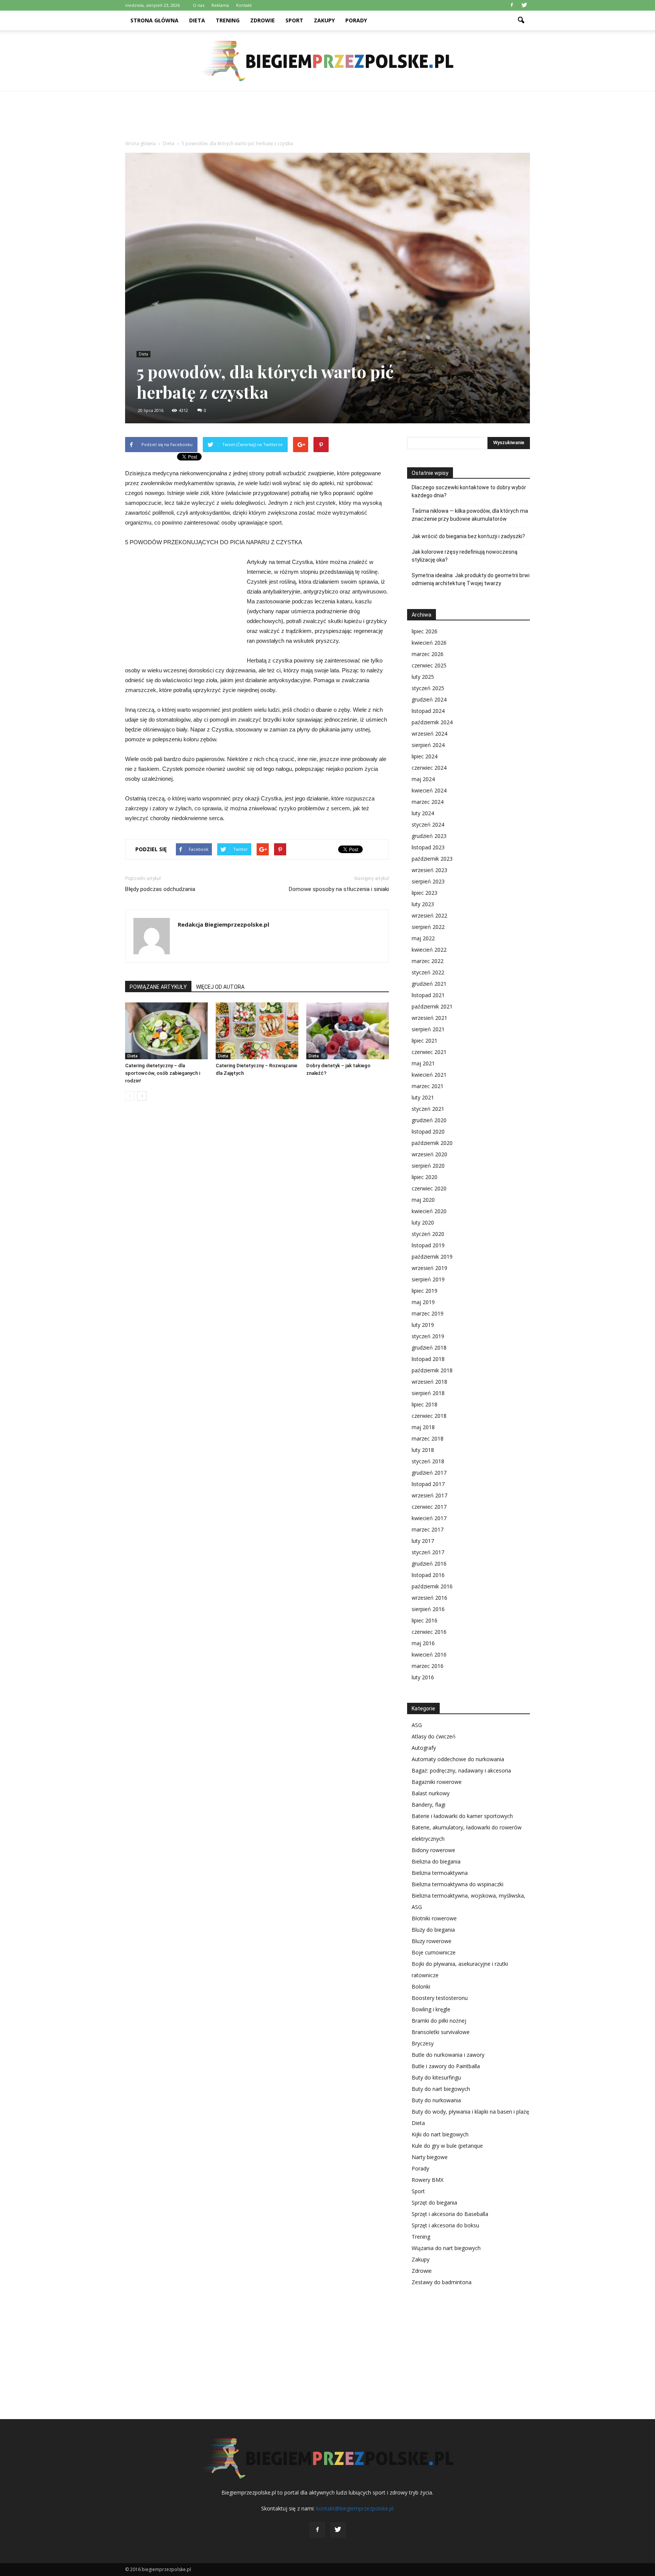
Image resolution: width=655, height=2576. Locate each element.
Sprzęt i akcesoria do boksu (445, 2225)
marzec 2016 (428, 1666)
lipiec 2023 (425, 893)
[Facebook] (512, 5)
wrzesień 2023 (429, 870)
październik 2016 (432, 1586)
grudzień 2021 (429, 984)
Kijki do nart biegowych (440, 2134)
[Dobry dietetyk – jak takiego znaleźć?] (348, 1031)
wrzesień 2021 (429, 1018)
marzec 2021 (428, 1086)
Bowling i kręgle (431, 2009)
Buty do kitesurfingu (436, 2077)
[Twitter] (524, 5)
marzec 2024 (428, 802)
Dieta (197, 20)
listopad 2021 (428, 995)
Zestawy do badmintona (442, 2282)
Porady (356, 20)
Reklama (220, 5)
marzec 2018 (428, 1438)
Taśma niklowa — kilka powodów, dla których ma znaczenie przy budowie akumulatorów (470, 515)
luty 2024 (423, 813)
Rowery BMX (428, 2180)
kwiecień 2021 (429, 1075)
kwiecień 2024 (429, 790)
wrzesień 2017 (429, 1495)
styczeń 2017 (428, 1552)
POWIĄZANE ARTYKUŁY (158, 987)
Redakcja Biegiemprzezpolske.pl (223, 924)
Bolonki (421, 1986)
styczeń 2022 (428, 972)
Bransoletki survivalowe (441, 2032)
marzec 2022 (428, 961)
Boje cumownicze (434, 1952)
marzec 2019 (428, 1313)
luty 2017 (423, 1541)
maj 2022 (423, 938)
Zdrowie (262, 20)
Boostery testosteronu (440, 1998)
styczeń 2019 (428, 1336)
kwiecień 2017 (429, 1518)
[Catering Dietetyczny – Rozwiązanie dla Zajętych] (257, 1031)
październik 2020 (432, 1143)
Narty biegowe (430, 2157)
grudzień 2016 (429, 1564)
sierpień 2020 (428, 1166)
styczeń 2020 (428, 1234)
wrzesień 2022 (429, 915)
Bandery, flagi (429, 1805)
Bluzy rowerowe (432, 1941)
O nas (199, 5)
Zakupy (324, 20)
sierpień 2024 (428, 745)
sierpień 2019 (428, 1279)
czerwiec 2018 (429, 1416)
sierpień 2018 (428, 1393)
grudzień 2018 (429, 1348)
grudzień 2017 (429, 1473)
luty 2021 (423, 1097)
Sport (294, 20)
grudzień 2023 (429, 836)
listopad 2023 (428, 847)
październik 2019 (432, 1257)
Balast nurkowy (431, 1793)
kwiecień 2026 (429, 643)
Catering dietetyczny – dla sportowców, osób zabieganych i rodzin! (163, 1073)
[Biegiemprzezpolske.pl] (327, 61)
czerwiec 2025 (429, 665)
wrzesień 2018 (429, 1382)
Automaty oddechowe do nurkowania (458, 1759)
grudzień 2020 (429, 1120)
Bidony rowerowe (433, 1850)
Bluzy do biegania (433, 1930)
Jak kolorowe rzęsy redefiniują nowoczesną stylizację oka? (465, 556)
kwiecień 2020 (429, 1211)
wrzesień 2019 (429, 1268)
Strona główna (154, 20)
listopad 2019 (428, 1245)
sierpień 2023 (428, 881)
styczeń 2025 (428, 688)
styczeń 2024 (428, 824)
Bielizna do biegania (436, 1861)
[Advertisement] (327, 117)
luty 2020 (423, 1222)
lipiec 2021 (425, 1041)
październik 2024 (432, 722)
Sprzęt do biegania (434, 2203)
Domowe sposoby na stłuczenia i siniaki (339, 889)
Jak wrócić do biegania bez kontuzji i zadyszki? (468, 536)
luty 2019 (423, 1325)
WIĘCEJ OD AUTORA (220, 987)
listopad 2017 (428, 1484)
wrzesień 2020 (429, 1154)
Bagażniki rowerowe (437, 1782)
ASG (417, 1725)
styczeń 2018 (428, 1461)
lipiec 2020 (425, 1177)
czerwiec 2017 (429, 1507)
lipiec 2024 (425, 756)
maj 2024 (423, 779)
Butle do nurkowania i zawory (448, 2055)
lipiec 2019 (425, 1291)
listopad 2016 (428, 1575)
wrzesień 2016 (429, 1598)
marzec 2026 (428, 654)
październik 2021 (432, 1006)
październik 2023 (432, 859)
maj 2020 (423, 1200)
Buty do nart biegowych (441, 2089)
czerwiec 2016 (429, 1632)
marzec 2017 (428, 1529)
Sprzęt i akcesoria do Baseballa (450, 2214)
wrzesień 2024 (429, 734)
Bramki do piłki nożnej (439, 2021)
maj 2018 (423, 1427)
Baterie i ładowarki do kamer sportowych (462, 1816)
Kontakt (244, 5)
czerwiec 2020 (429, 1188)
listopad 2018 (428, 1359)
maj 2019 (423, 1302)
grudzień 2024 (429, 699)
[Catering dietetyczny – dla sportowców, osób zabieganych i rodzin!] (166, 1031)
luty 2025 (423, 677)
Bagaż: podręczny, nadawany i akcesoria (461, 1770)
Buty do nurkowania (436, 2100)
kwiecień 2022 (429, 950)
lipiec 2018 (425, 1404)
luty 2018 (423, 1450)
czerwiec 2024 (429, 768)
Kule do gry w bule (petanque (447, 2146)
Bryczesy (423, 2043)
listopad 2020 (428, 1131)
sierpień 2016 (428, 1609)
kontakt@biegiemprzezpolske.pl (355, 2508)
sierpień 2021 (428, 1029)
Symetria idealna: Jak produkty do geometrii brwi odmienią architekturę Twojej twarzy (471, 579)
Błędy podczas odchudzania (160, 889)
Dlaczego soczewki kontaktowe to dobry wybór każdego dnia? (469, 491)
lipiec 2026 (425, 631)
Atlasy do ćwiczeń (434, 1736)
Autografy (424, 1748)
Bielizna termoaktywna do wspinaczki (458, 1884)
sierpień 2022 (428, 927)
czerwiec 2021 (429, 1052)
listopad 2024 (428, 711)
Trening (228, 20)
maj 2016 (423, 1643)
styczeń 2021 (428, 1109)
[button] (521, 20)
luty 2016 (423, 1677)
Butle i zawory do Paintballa (446, 2066)
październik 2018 (432, 1370)
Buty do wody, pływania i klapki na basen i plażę (470, 2112)
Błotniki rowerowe (434, 1918)
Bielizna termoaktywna (440, 1873)
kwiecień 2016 (429, 1654)
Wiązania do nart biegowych (446, 2248)
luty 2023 (423, 904)
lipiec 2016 (425, 1620)
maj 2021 (423, 1063)
